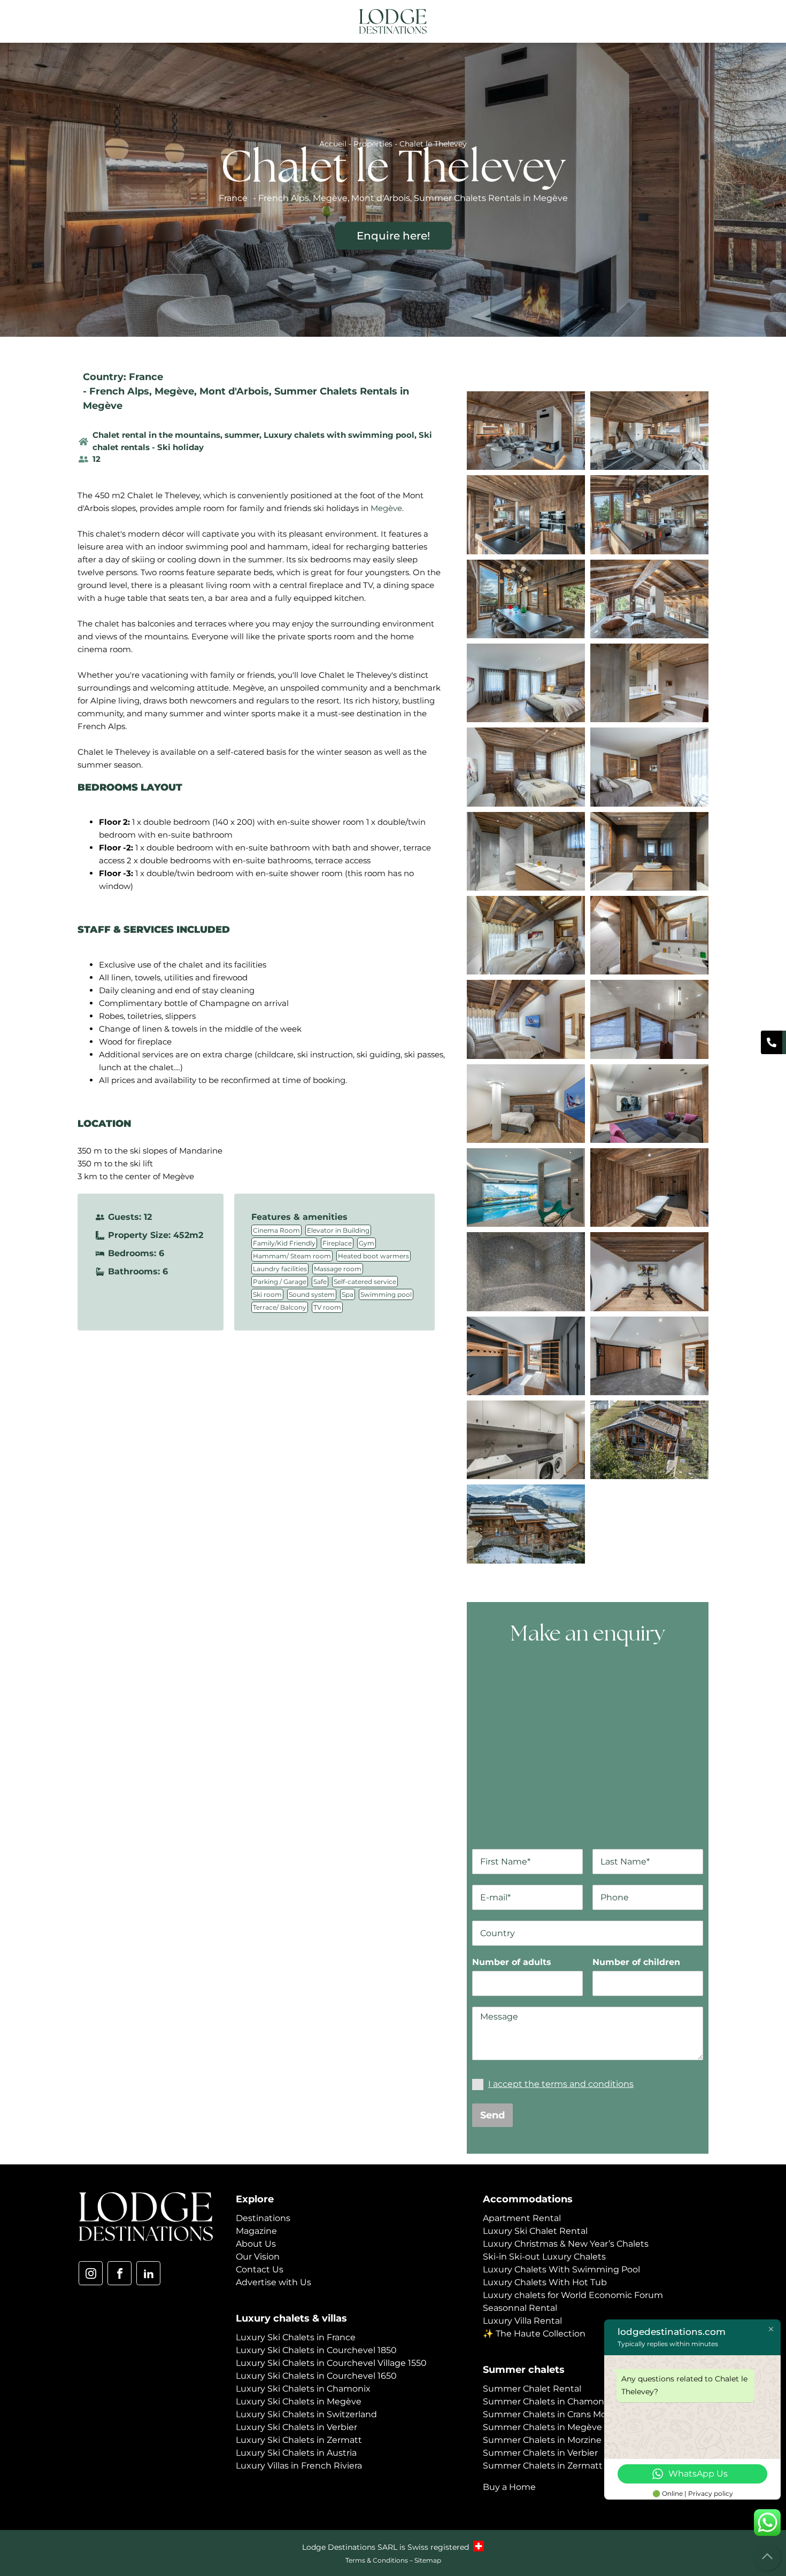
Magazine (256, 2231)
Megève (174, 391)
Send (492, 2115)
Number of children (636, 1962)
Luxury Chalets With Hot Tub (545, 2282)
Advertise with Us (273, 2282)
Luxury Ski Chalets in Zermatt (299, 2440)
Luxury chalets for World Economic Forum (573, 2295)
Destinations (263, 2218)
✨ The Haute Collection (534, 2334)
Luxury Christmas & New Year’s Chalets (566, 2244)
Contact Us (260, 2269)
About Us (256, 2244)
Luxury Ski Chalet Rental (535, 2231)
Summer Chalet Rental (532, 2389)
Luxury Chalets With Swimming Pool (561, 2269)
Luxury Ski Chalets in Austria (296, 2453)
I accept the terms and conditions (561, 2084)
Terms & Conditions (377, 2560)
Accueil (333, 144)
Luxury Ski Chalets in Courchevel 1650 (316, 2376)
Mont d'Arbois (234, 391)
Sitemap (428, 2560)
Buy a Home (509, 2487)
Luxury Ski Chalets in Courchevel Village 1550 (331, 2363)
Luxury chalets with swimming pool (339, 435)
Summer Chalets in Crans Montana (557, 2414)
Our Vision (258, 2257)
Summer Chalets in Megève (542, 2427)
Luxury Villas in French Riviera (299, 2466)
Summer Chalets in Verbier (540, 2453)
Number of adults (512, 1962)
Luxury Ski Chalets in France (296, 2337)
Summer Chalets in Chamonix (547, 2401)
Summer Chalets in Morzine (542, 2440)
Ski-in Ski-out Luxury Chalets (544, 2257)
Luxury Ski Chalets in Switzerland (306, 2414)
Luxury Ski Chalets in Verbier (296, 2427)
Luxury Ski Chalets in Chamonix (303, 2389)
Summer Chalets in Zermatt (543, 2466)
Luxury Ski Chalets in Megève (299, 2401)
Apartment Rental (522, 2218)
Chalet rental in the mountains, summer (176, 435)
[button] (700, 22)
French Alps (119, 391)
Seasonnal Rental (520, 2308)
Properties (373, 144)
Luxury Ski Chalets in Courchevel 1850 (316, 2350)
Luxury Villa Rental (522, 2321)
